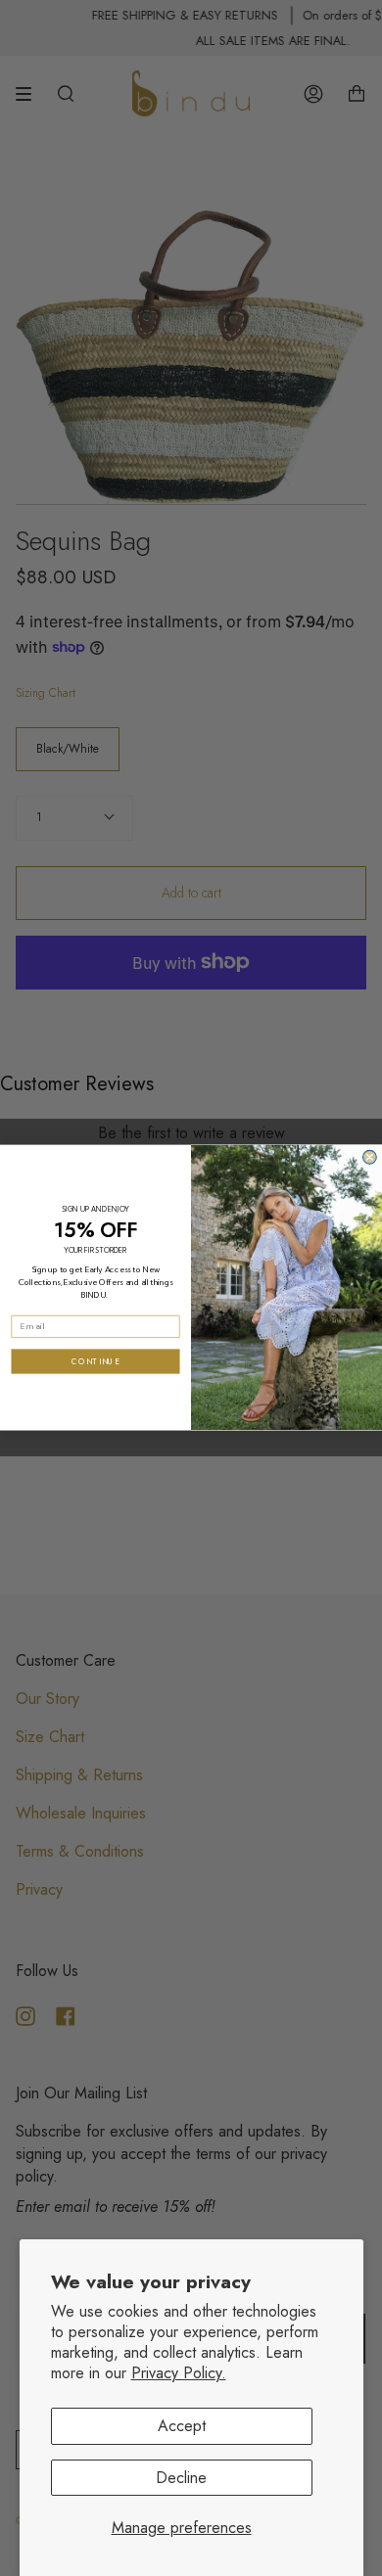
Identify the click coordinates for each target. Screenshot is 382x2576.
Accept (182, 2426)
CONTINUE (95, 1361)
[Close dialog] (370, 1158)
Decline (181, 2478)
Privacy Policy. (179, 2373)
